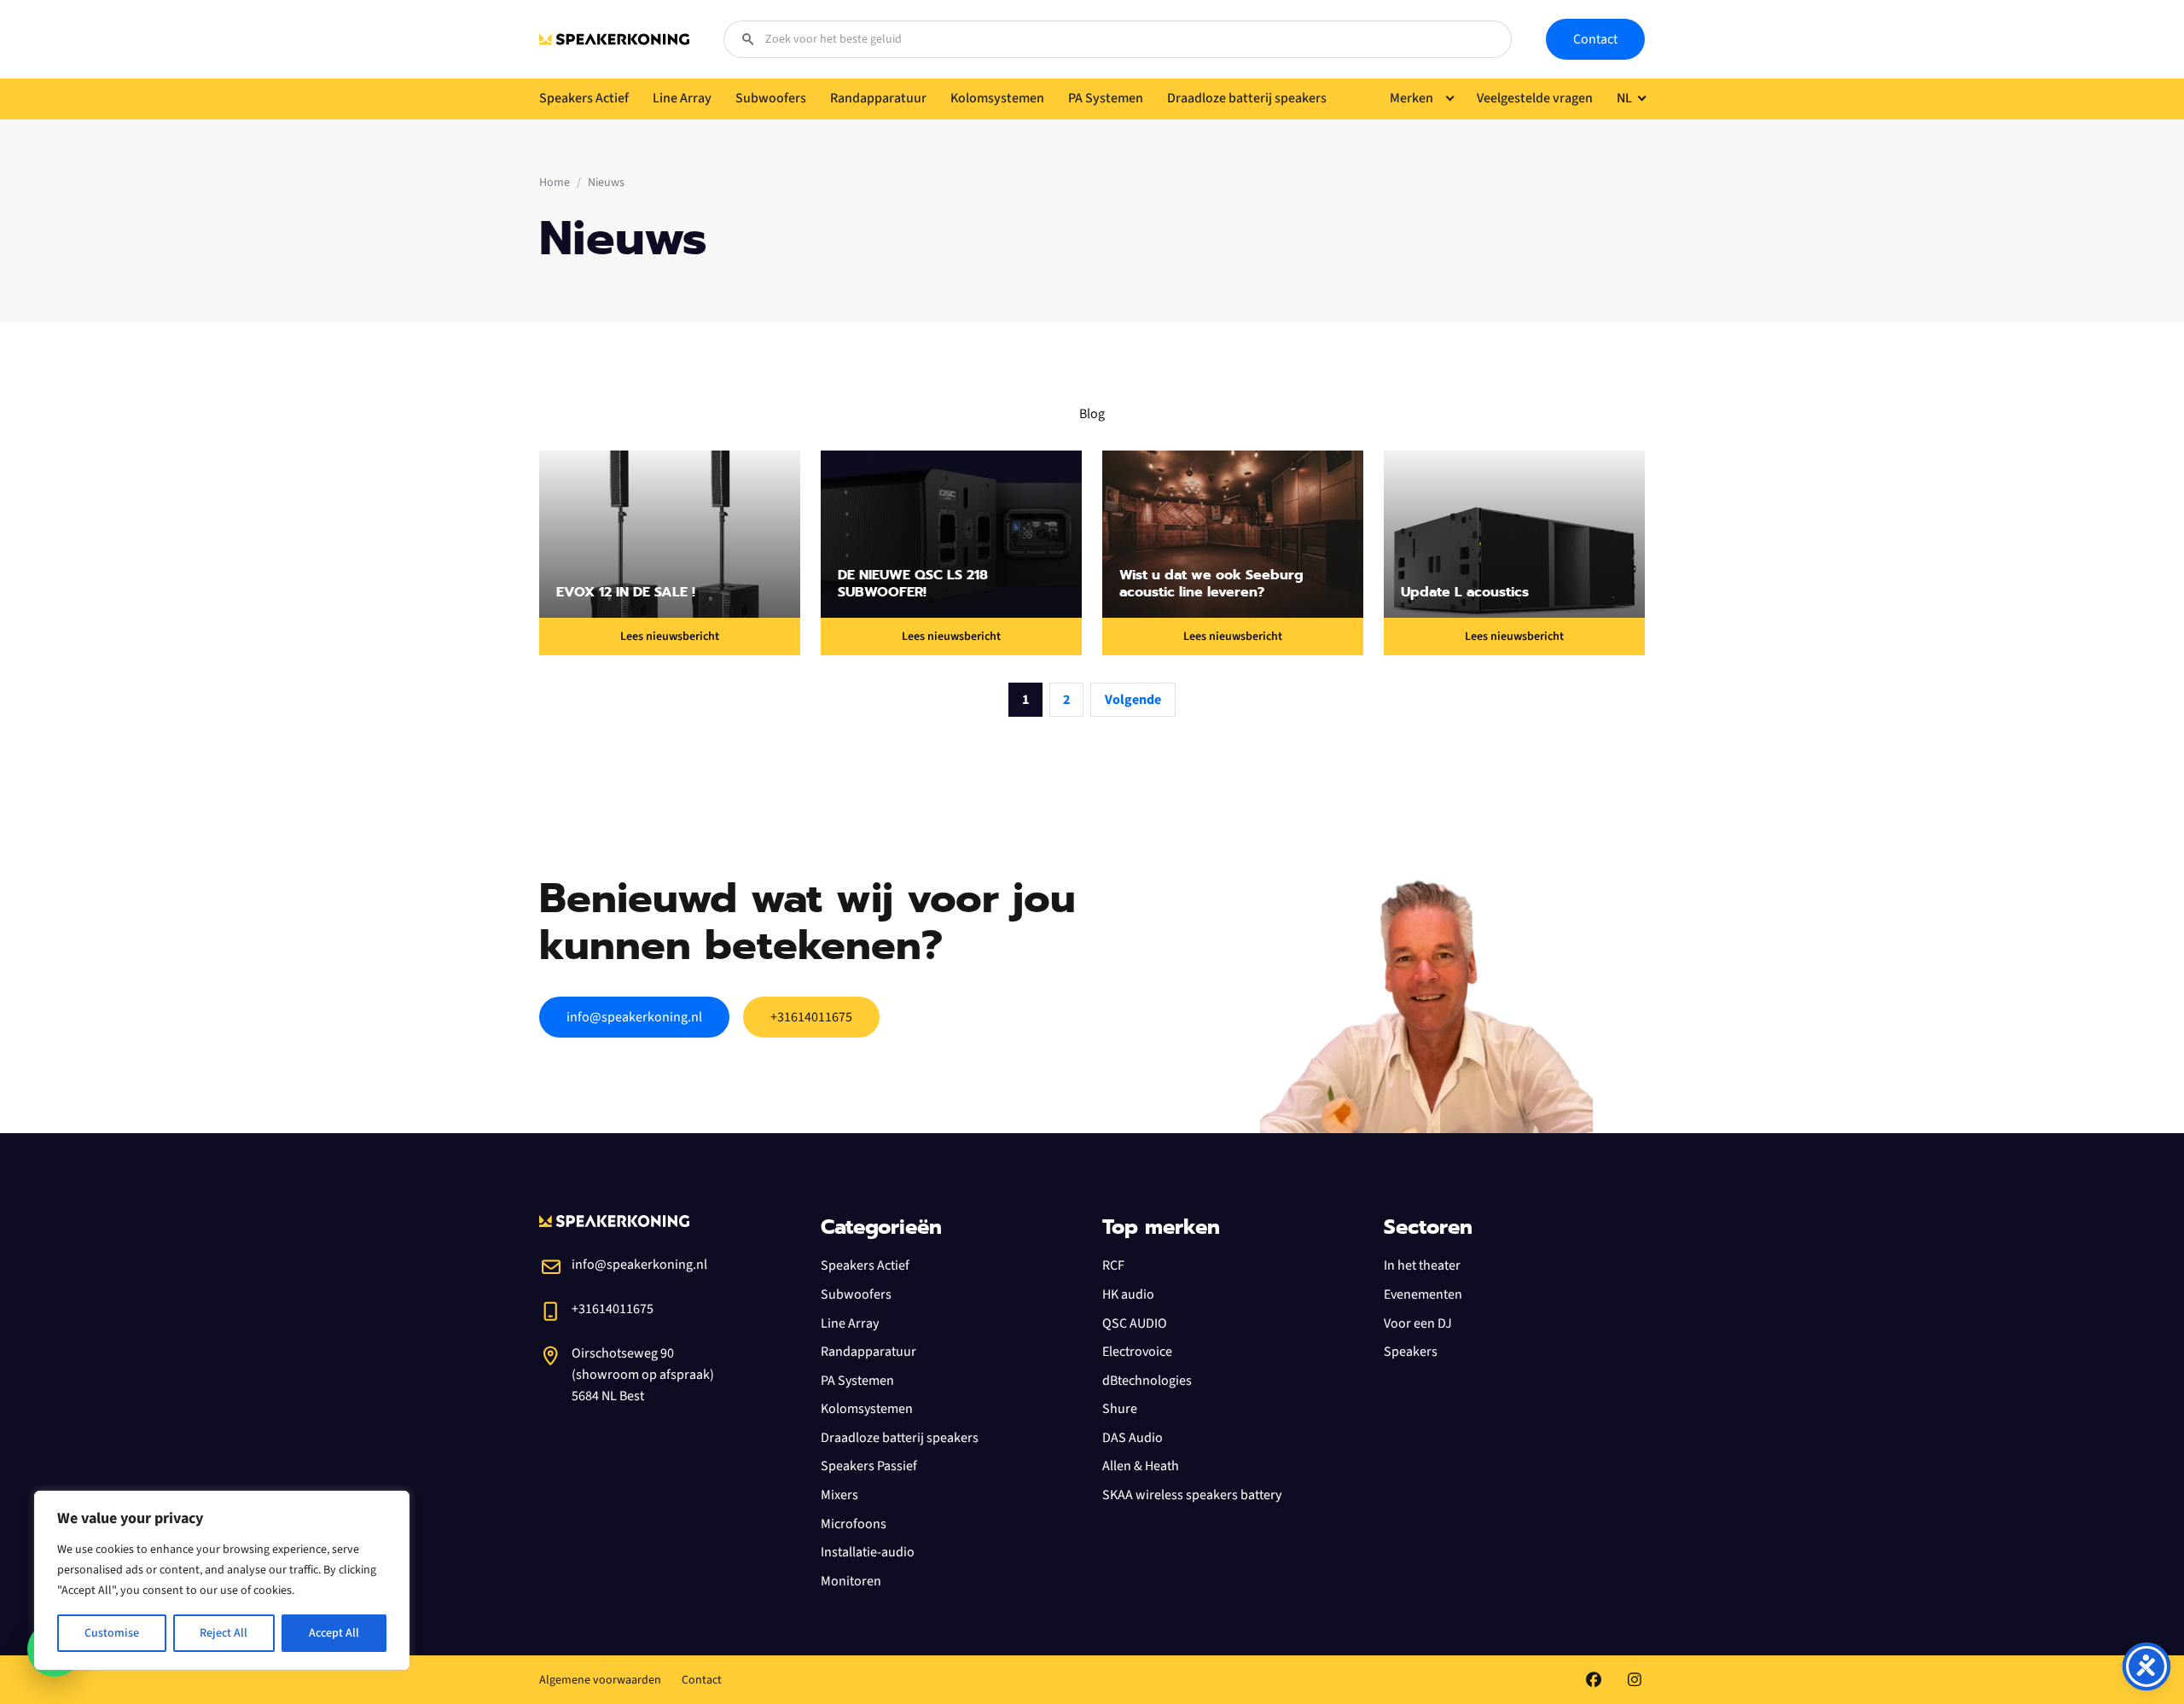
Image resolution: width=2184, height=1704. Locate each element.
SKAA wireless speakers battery (1192, 1495)
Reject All (224, 1633)
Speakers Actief (865, 1265)
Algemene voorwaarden (600, 1680)
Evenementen (1423, 1294)
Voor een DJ (1418, 1323)
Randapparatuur (868, 1352)
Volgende (1133, 700)
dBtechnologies (1147, 1381)
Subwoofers (856, 1294)
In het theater (1422, 1265)
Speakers (1411, 1352)
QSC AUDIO (1135, 1323)
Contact (1595, 39)
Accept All (334, 1633)
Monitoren (851, 1581)
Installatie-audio (868, 1552)
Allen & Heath (1141, 1466)
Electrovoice (1137, 1352)
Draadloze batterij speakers (900, 1438)
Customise (112, 1633)
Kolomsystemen (867, 1409)
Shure (1120, 1409)
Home (555, 183)
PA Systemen (857, 1381)
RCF (1113, 1265)
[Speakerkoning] (614, 39)
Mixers (839, 1495)
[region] (222, 1580)
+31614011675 (811, 1017)
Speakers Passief (869, 1466)
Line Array (850, 1323)
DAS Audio (1133, 1438)
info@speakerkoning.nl (634, 1017)
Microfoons (854, 1524)
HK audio (1128, 1294)
